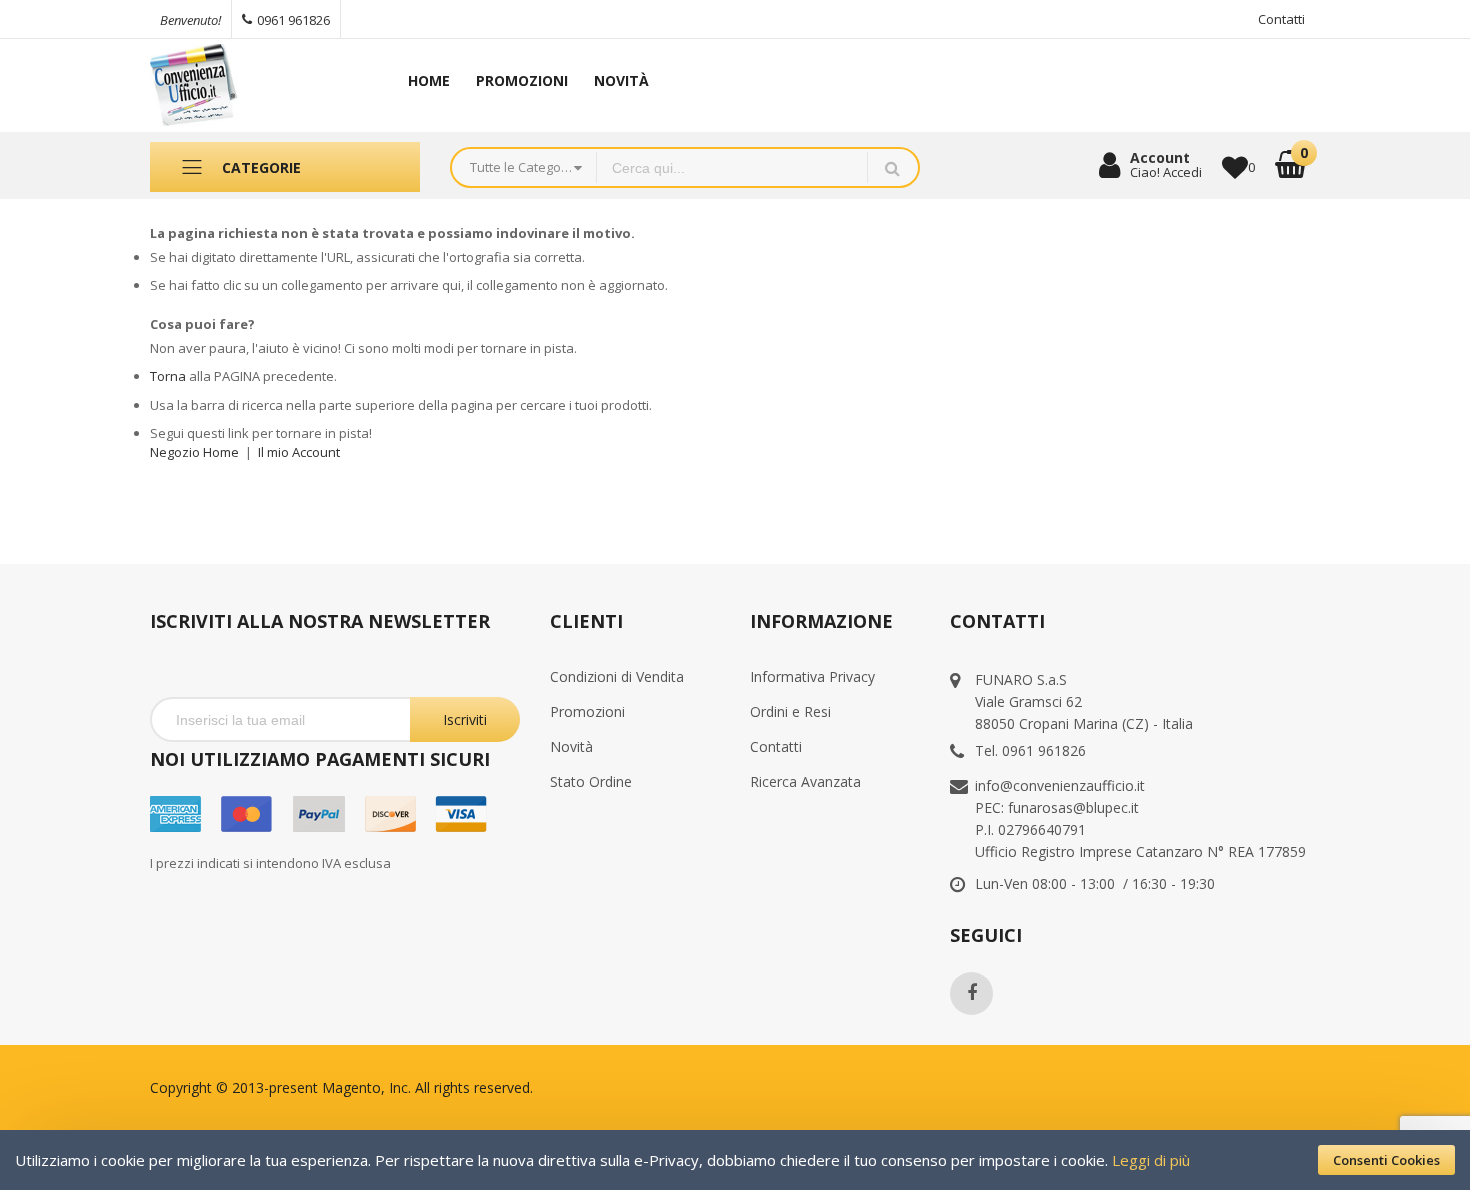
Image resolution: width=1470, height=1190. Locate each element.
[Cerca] (892, 167)
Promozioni (587, 711)
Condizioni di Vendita (617, 676)
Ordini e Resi (790, 711)
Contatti (1281, 19)
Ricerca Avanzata (805, 781)
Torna (168, 376)
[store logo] (255, 85)
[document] (735, 1160)
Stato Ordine (591, 781)
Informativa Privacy (812, 676)
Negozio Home (194, 452)
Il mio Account (299, 452)
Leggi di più (1151, 1160)
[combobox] (732, 167)
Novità (571, 746)
